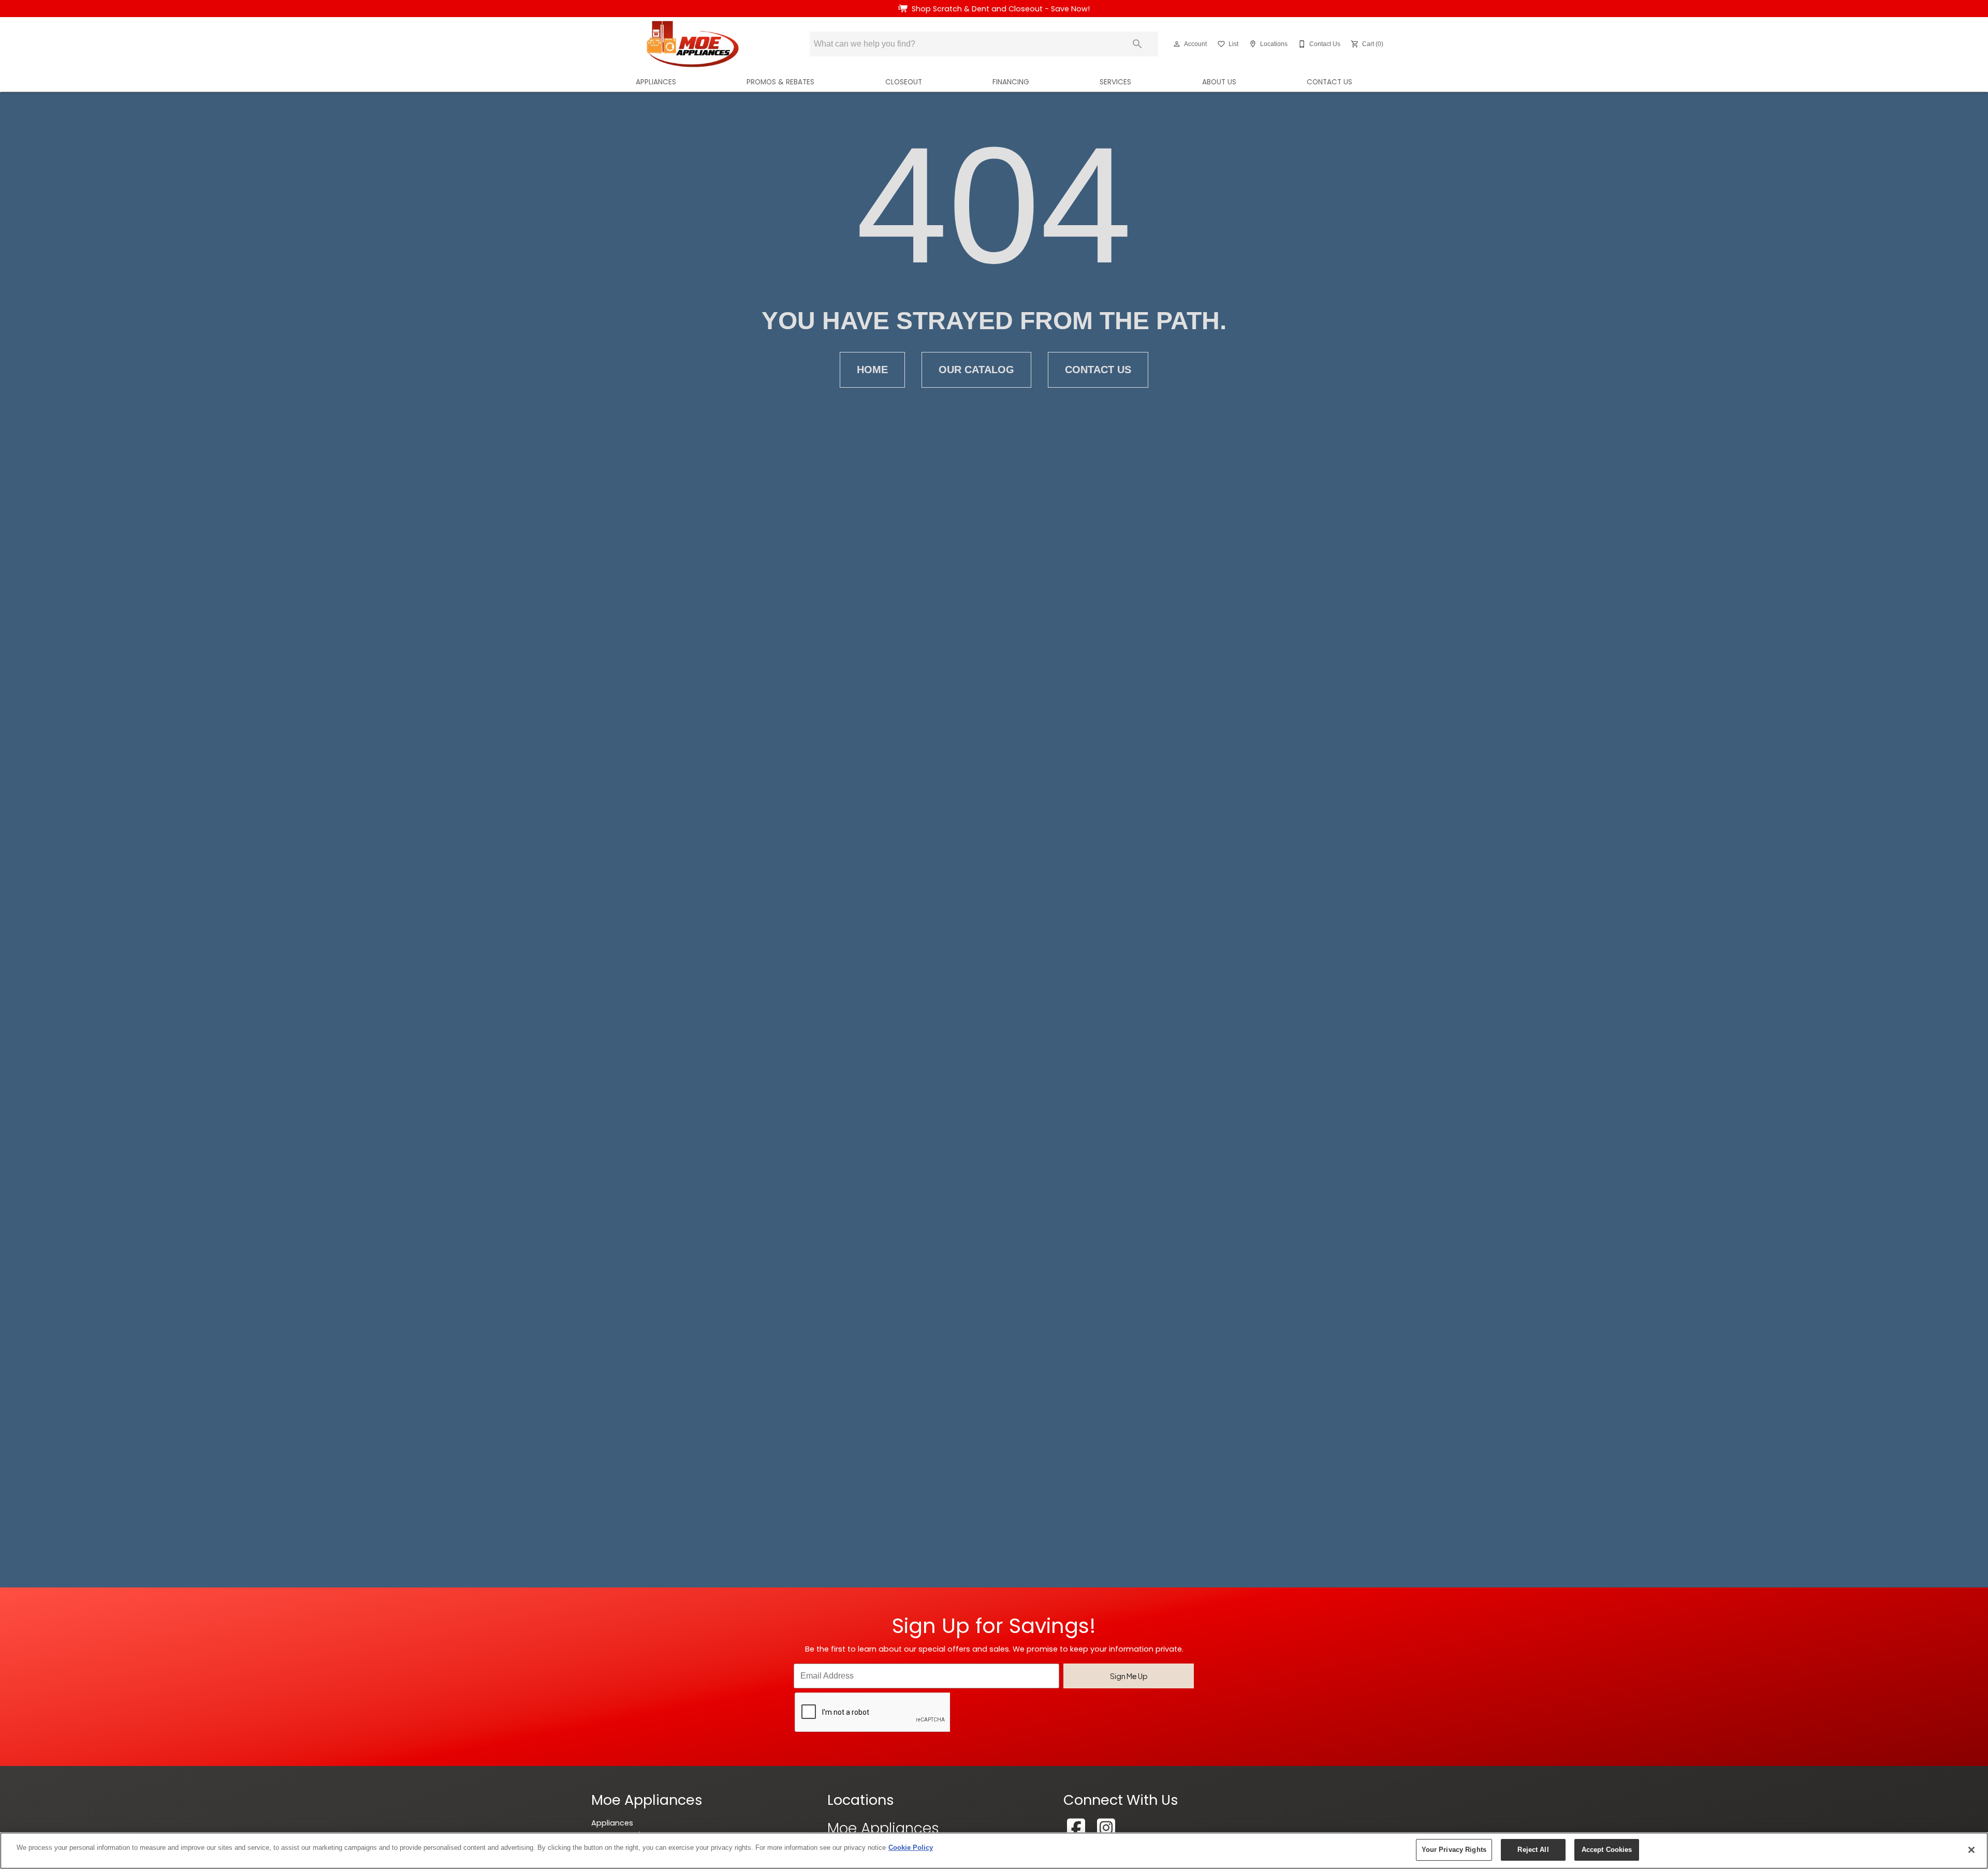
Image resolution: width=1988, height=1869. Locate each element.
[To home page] (693, 44)
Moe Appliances (883, 1828)
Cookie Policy (911, 1848)
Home (872, 370)
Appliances (656, 82)
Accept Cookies (1607, 1850)
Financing (1011, 82)
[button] (1177, 44)
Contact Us (1329, 82)
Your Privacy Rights (1454, 1850)
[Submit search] (1137, 44)
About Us (1219, 82)
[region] (994, 1851)
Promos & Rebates (780, 82)
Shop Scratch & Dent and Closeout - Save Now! (1001, 9)
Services (1115, 82)
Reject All (1533, 1850)
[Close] (1971, 1850)
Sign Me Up (1129, 1676)
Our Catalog (976, 370)
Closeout (904, 82)
